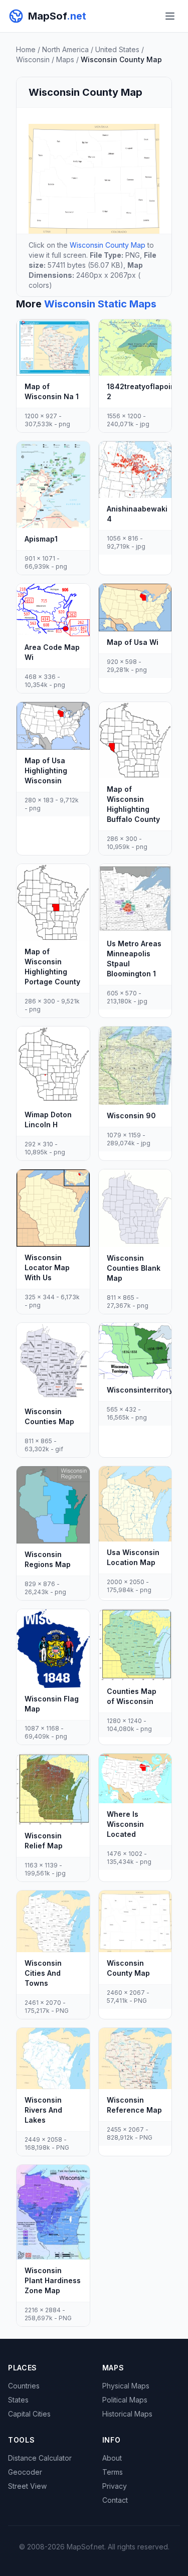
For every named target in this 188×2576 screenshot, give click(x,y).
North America (65, 49)
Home (26, 49)
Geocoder (25, 2472)
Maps (65, 59)
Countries (24, 2386)
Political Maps (125, 2400)
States (18, 2400)
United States (117, 49)
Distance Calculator (40, 2458)
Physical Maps (126, 2386)
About (112, 2458)
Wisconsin (33, 59)
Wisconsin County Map (108, 245)
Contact (115, 2500)
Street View (27, 2486)
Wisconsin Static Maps (100, 304)
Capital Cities (29, 2414)
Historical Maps (127, 2414)
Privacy (115, 2486)
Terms (113, 2472)
